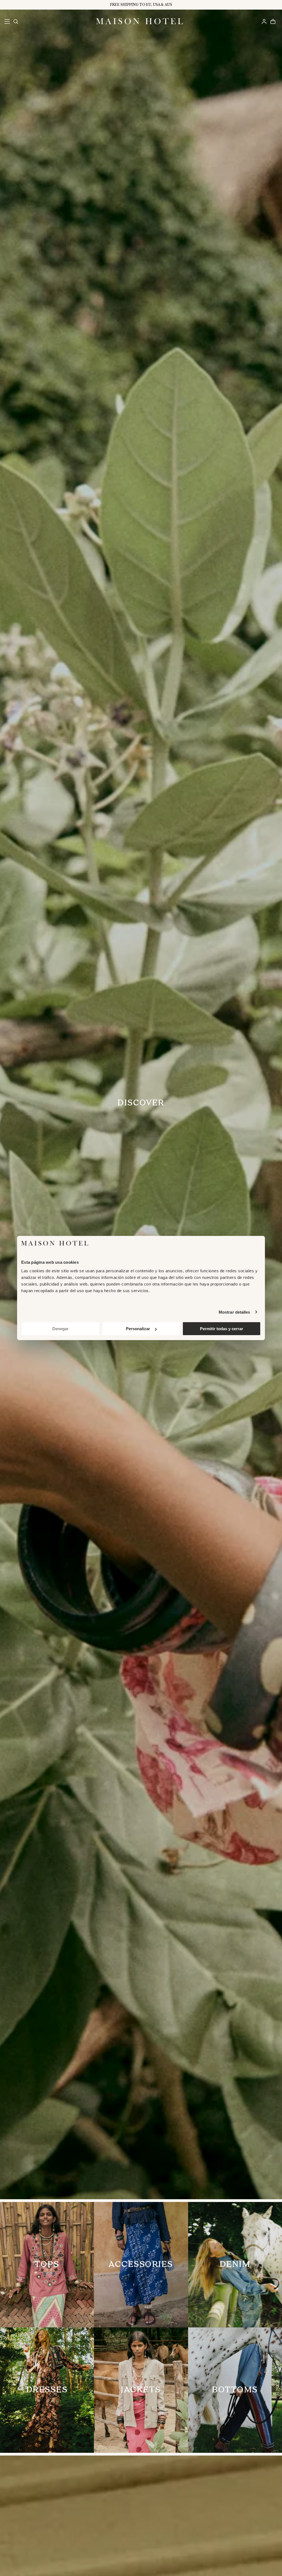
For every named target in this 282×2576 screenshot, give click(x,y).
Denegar (60, 1329)
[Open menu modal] (7, 21)
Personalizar (138, 1329)
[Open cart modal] (273, 21)
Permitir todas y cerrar (222, 1329)
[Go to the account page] (264, 21)
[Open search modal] (15, 21)
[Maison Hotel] (139, 21)
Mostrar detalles (234, 1312)
